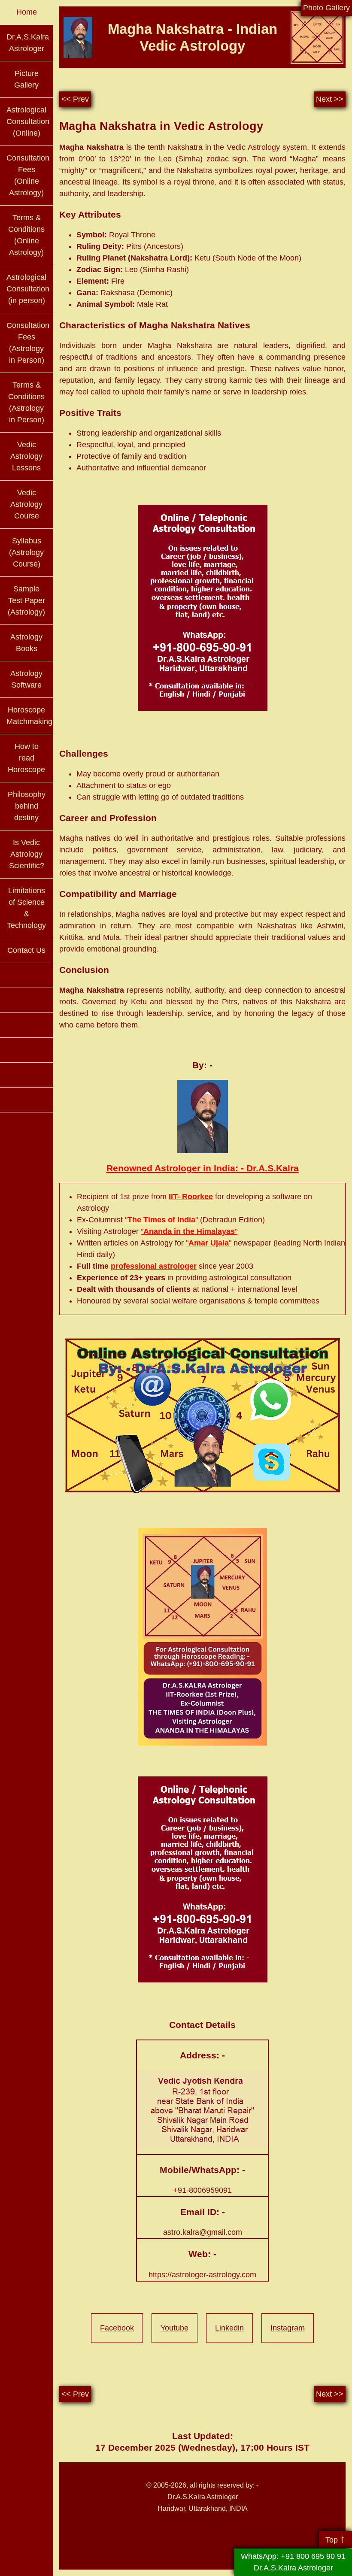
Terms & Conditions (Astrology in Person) (26, 402)
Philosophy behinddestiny (27, 806)
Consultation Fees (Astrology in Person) (28, 343)
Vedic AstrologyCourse (26, 504)
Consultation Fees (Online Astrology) (28, 175)
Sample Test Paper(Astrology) (26, 600)
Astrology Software (26, 679)
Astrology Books (26, 643)
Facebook (117, 2328)
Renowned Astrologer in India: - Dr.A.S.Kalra (203, 1168)
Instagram (288, 2328)
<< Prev (75, 99)
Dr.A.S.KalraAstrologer (28, 43)
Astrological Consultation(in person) (28, 289)
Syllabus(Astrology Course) (26, 552)
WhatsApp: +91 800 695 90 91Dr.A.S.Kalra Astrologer (293, 2562)
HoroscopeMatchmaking (29, 716)
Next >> (330, 99)
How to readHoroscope (26, 758)
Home (27, 12)
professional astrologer (154, 1266)
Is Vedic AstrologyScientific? (27, 854)
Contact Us (26, 950)
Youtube (174, 2328)
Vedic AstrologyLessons (26, 456)
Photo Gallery (326, 8)
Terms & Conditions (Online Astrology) (26, 235)
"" (161, 1220)
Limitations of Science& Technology (26, 908)
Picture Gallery (26, 79)
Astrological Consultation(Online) (28, 121)
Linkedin (229, 2328)
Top (335, 2539)
